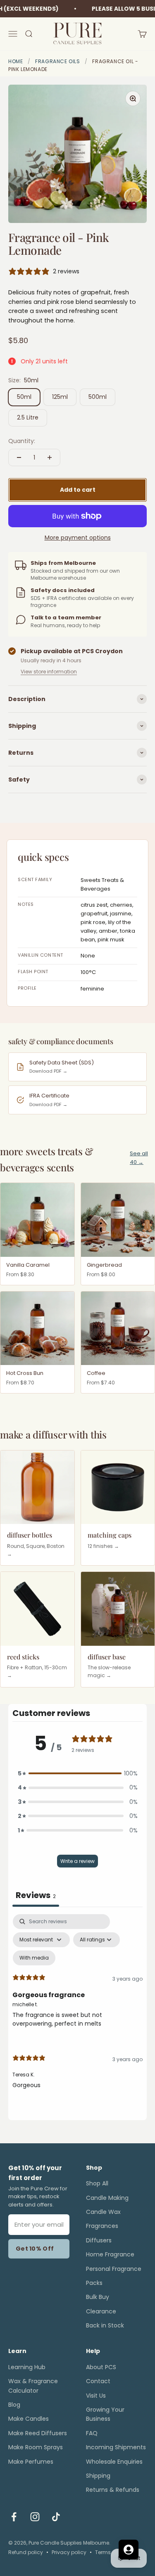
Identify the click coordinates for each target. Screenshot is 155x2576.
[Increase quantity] (50, 457)
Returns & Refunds (113, 2490)
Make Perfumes (31, 2462)
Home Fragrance (110, 2254)
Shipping (98, 2476)
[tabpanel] (77, 2009)
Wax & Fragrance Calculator (33, 2386)
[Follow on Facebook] (14, 2517)
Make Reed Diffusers (38, 2433)
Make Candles (29, 2419)
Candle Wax (103, 2212)
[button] (78, 1773)
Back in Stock (105, 2325)
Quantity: (22, 441)
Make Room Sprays (36, 2447)
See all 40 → (139, 1158)
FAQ (92, 2433)
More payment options (78, 538)
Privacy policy (69, 2552)
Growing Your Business (105, 2414)
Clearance (101, 2311)
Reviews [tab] (36, 1895)
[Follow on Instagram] (35, 2517)
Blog (14, 2405)
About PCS (101, 2367)
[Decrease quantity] (19, 457)
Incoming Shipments (116, 2447)
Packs (94, 2283)
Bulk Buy (98, 2297)
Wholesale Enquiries (114, 2462)
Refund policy (26, 2552)
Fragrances (102, 2226)
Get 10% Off (35, 2249)
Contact (98, 2381)
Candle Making (107, 2198)
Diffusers (99, 2240)
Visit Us (96, 2396)
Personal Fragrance (114, 2269)
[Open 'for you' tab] (129, 2550)
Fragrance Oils (57, 61)
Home (15, 61)
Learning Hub (27, 2367)
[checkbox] (34, 1958)
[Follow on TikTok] (56, 2517)
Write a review (77, 1861)
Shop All (97, 2183)
